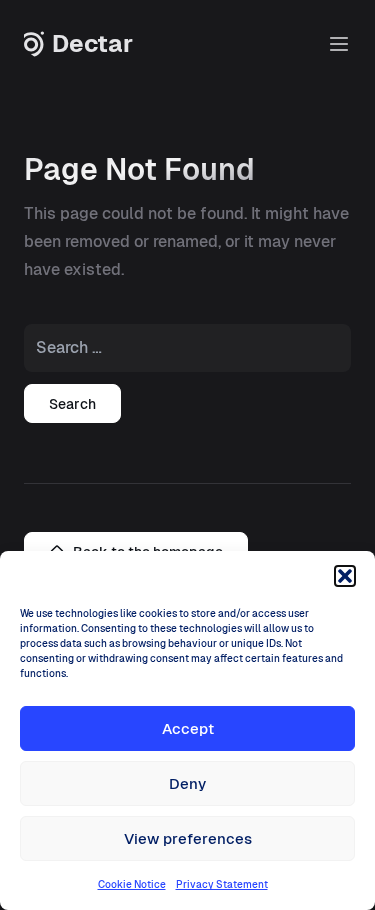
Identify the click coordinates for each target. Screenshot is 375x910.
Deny (187, 783)
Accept (188, 728)
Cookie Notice (132, 884)
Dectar (92, 44)
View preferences (188, 838)
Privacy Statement (222, 884)
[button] (345, 576)
